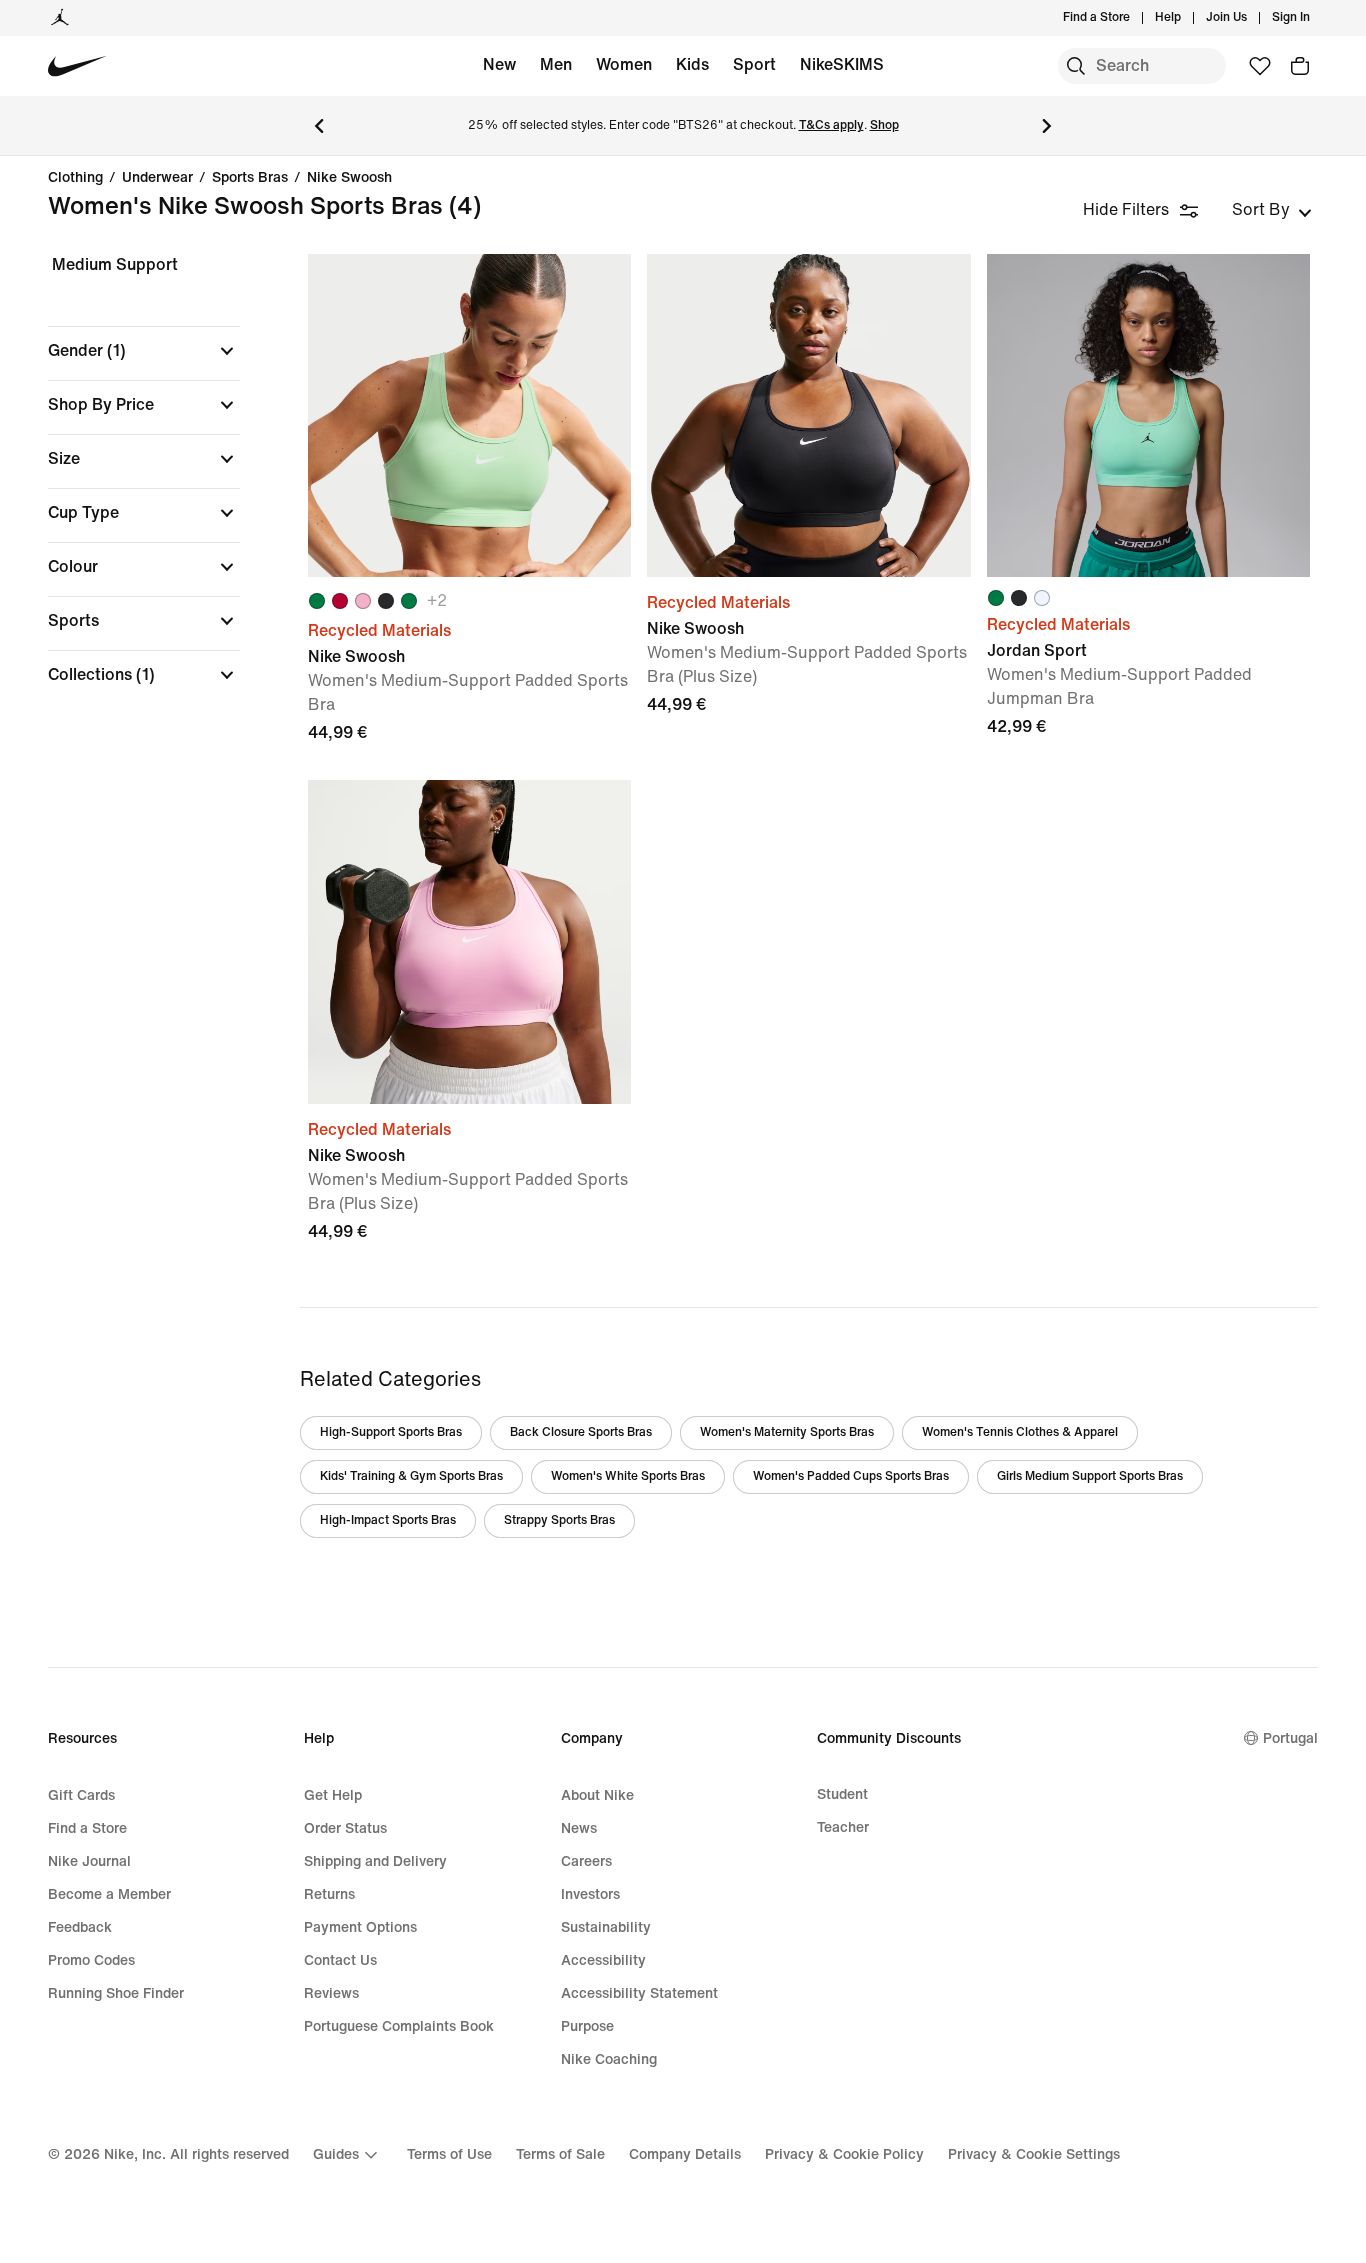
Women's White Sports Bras (628, 1476)
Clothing (75, 178)
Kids (692, 64)
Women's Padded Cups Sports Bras (851, 1476)
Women (624, 64)
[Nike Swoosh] (469, 415)
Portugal (1290, 1738)
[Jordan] (60, 18)
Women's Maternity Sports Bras (787, 1432)
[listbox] (1272, 210)
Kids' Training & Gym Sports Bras (411, 1476)
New (499, 64)
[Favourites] (1260, 66)
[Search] (1076, 66)
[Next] (1047, 126)
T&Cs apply (831, 125)
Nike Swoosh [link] (349, 178)
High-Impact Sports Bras (388, 1520)
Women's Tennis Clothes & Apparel (1020, 1432)
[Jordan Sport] (1148, 415)
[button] (144, 351)
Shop (884, 125)
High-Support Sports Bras (391, 1432)
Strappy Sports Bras (559, 1520)
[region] (130, 487)
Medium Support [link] (115, 264)
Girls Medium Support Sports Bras (1090, 1476)
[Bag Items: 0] (1300, 66)
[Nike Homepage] (77, 66)
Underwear (157, 178)
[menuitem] (1187, 18)
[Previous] (319, 126)
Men (556, 64)
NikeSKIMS (842, 64)
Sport (754, 64)
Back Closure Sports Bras (581, 1432)
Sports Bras (250, 178)
